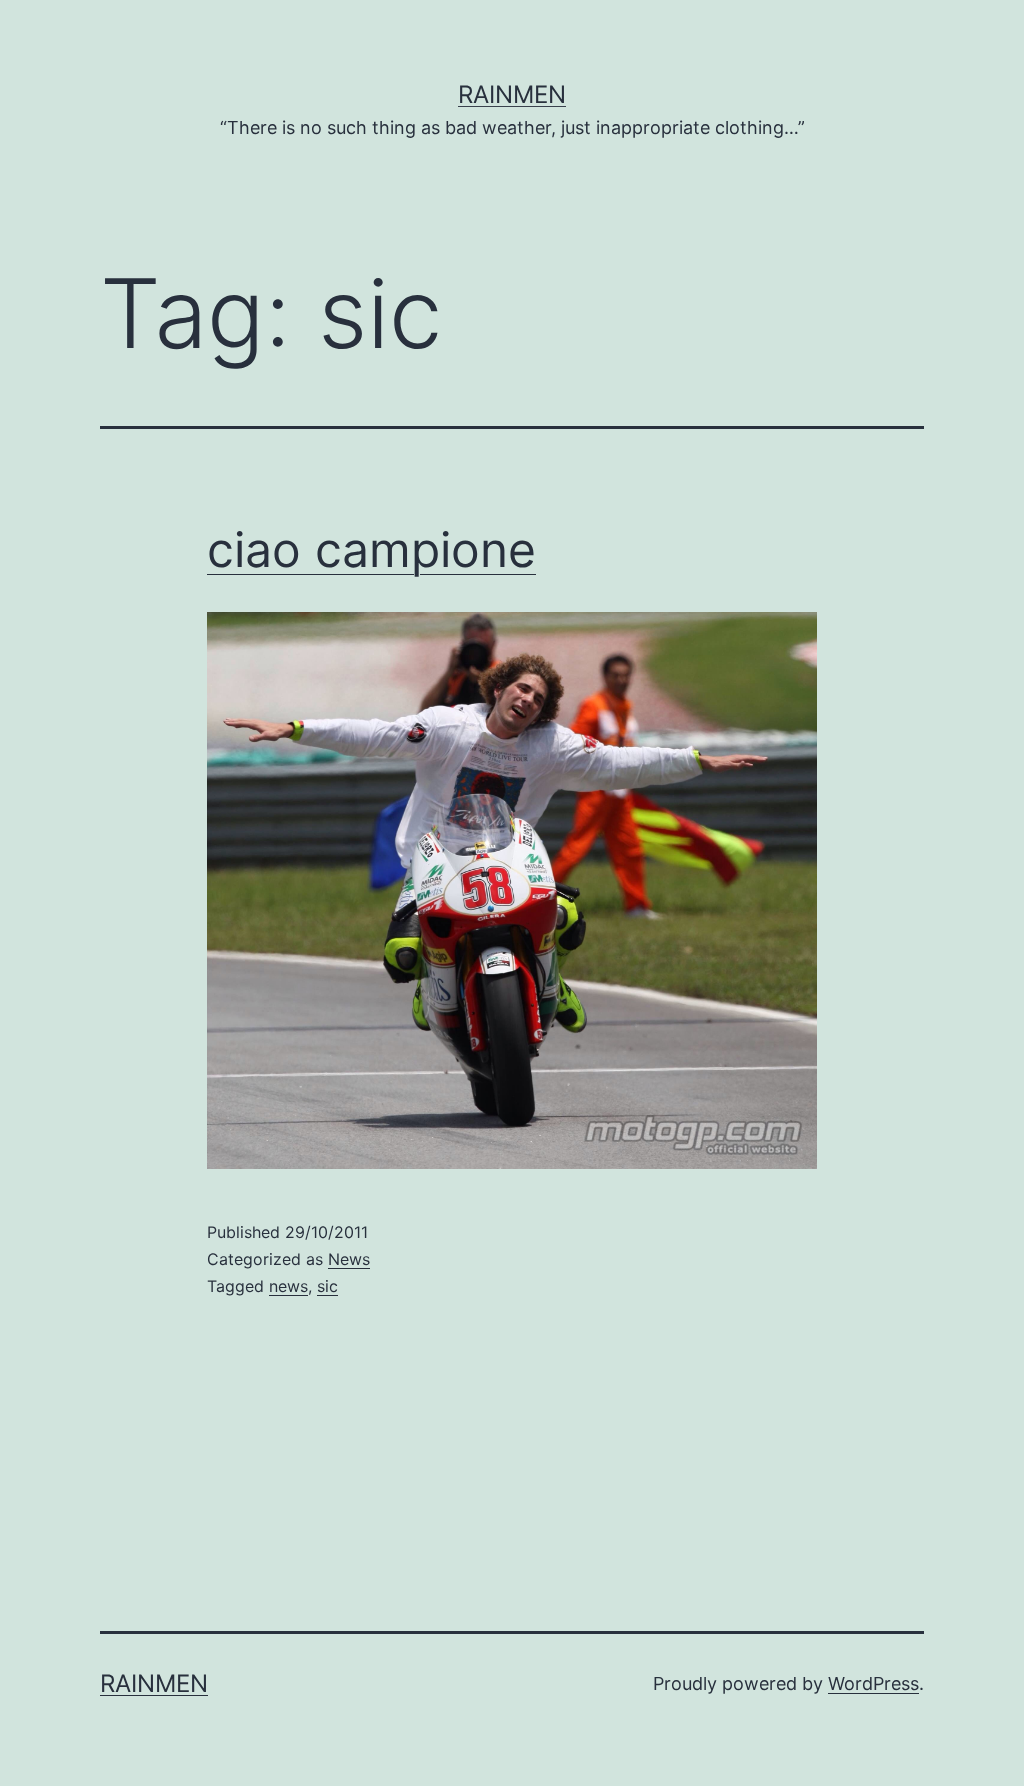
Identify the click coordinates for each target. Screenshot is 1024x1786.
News (349, 1259)
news (288, 1286)
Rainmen (512, 94)
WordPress (873, 1683)
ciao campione (371, 549)
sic (327, 1286)
